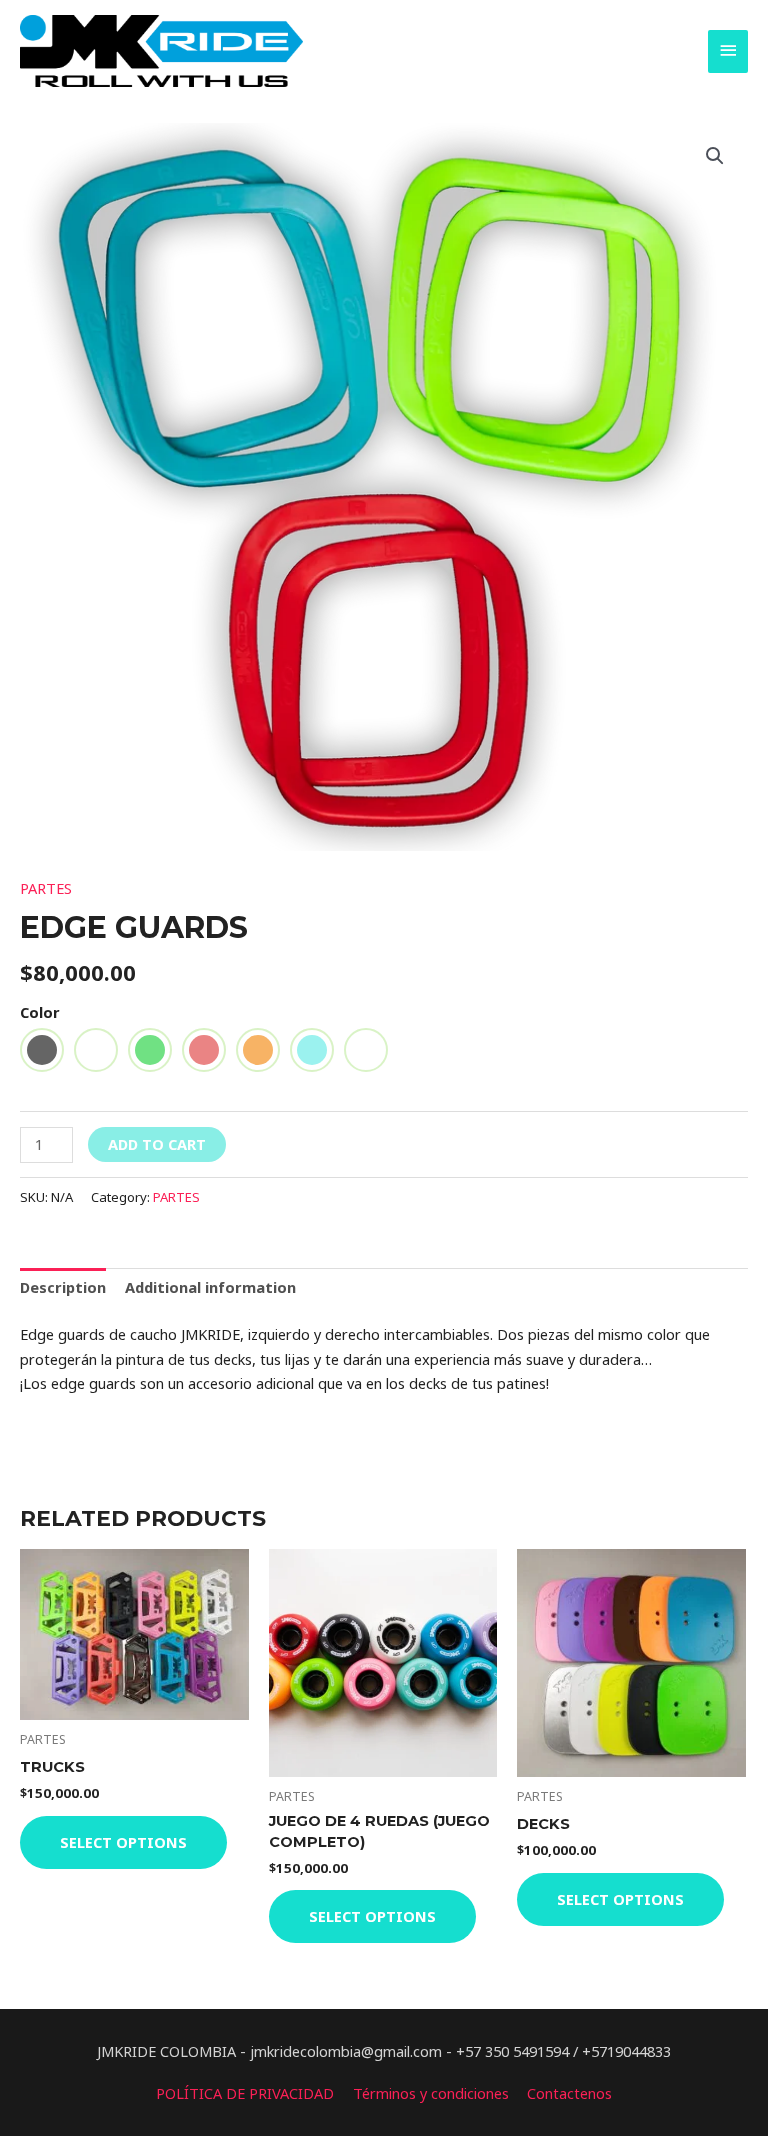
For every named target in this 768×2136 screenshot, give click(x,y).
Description (63, 1287)
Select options (123, 1842)
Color (40, 1012)
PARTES (46, 888)
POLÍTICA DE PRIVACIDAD (245, 2093)
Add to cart (157, 1144)
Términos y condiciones (431, 2093)
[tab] (63, 1287)
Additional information (210, 1287)
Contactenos (569, 2093)
